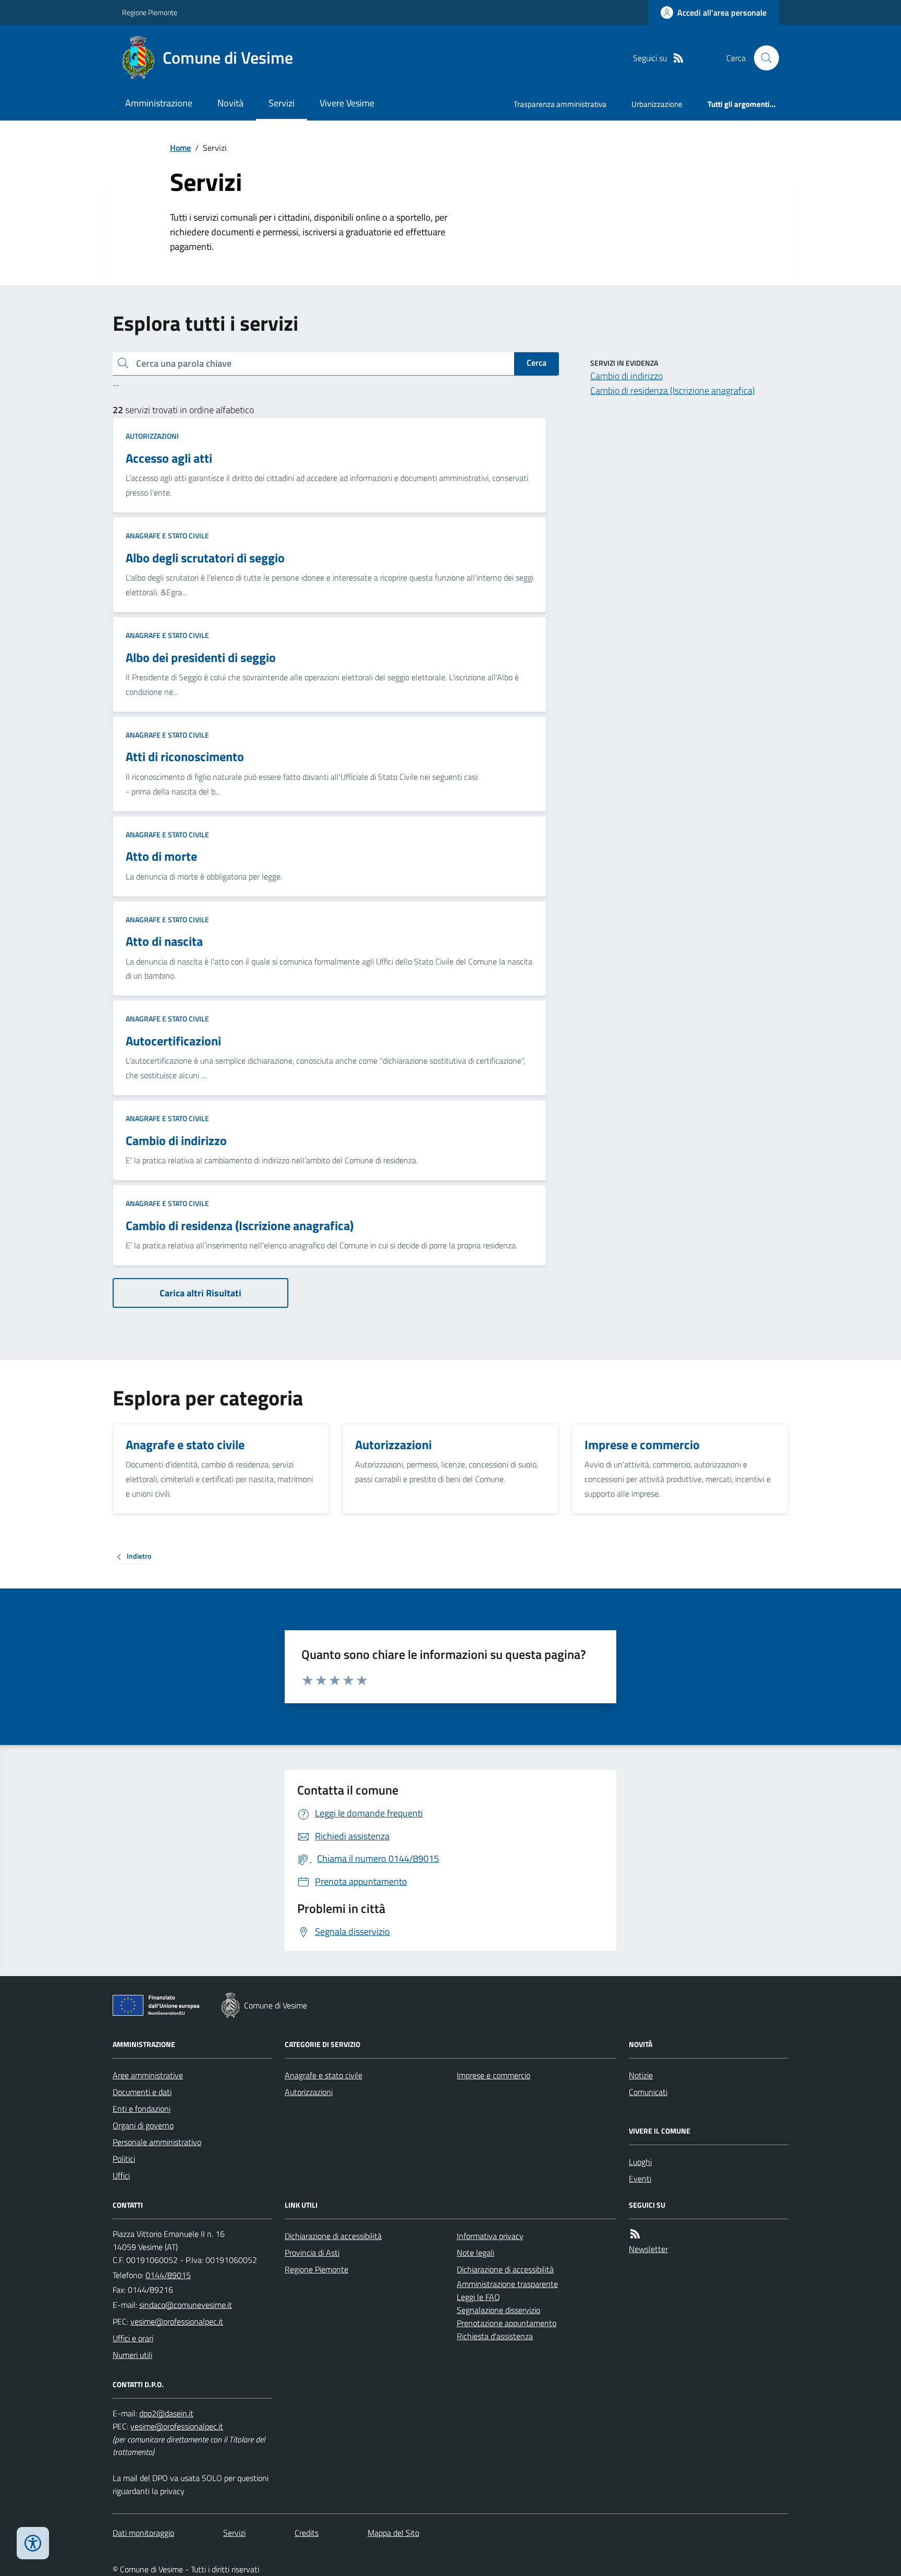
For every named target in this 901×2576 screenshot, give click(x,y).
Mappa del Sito (393, 2533)
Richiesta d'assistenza (495, 2336)
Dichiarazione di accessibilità (333, 2236)
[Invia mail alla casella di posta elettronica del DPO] (166, 2414)
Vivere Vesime (347, 103)
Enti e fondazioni (142, 2109)
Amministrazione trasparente (507, 2284)
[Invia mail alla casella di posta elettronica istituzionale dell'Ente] (186, 2305)
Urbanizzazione (657, 104)
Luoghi (640, 2162)
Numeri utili (132, 2355)
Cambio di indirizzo (626, 376)
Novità (230, 103)
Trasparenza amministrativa (560, 104)
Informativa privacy (490, 2236)
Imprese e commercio (494, 2075)
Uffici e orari (133, 2338)
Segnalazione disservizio (498, 2310)
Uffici (121, 2175)
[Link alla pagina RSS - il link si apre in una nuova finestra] (678, 58)
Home (180, 148)
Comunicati (648, 2092)
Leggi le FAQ (478, 2297)
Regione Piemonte (150, 12)
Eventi (640, 2178)
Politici (124, 2159)
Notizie (641, 2075)
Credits (307, 2533)
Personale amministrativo (157, 2142)
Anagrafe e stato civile (167, 535)
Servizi (282, 103)
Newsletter (648, 2249)
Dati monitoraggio (143, 2533)
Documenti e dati (142, 2092)
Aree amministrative (148, 2075)
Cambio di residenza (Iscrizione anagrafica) (673, 390)
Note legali (476, 2253)
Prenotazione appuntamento (507, 2323)
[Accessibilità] (33, 2543)
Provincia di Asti (312, 2253)
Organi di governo (143, 2125)
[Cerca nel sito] (762, 58)
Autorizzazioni (152, 436)
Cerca (537, 363)
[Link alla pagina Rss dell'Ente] (635, 2234)
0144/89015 (168, 2275)
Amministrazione (159, 103)
